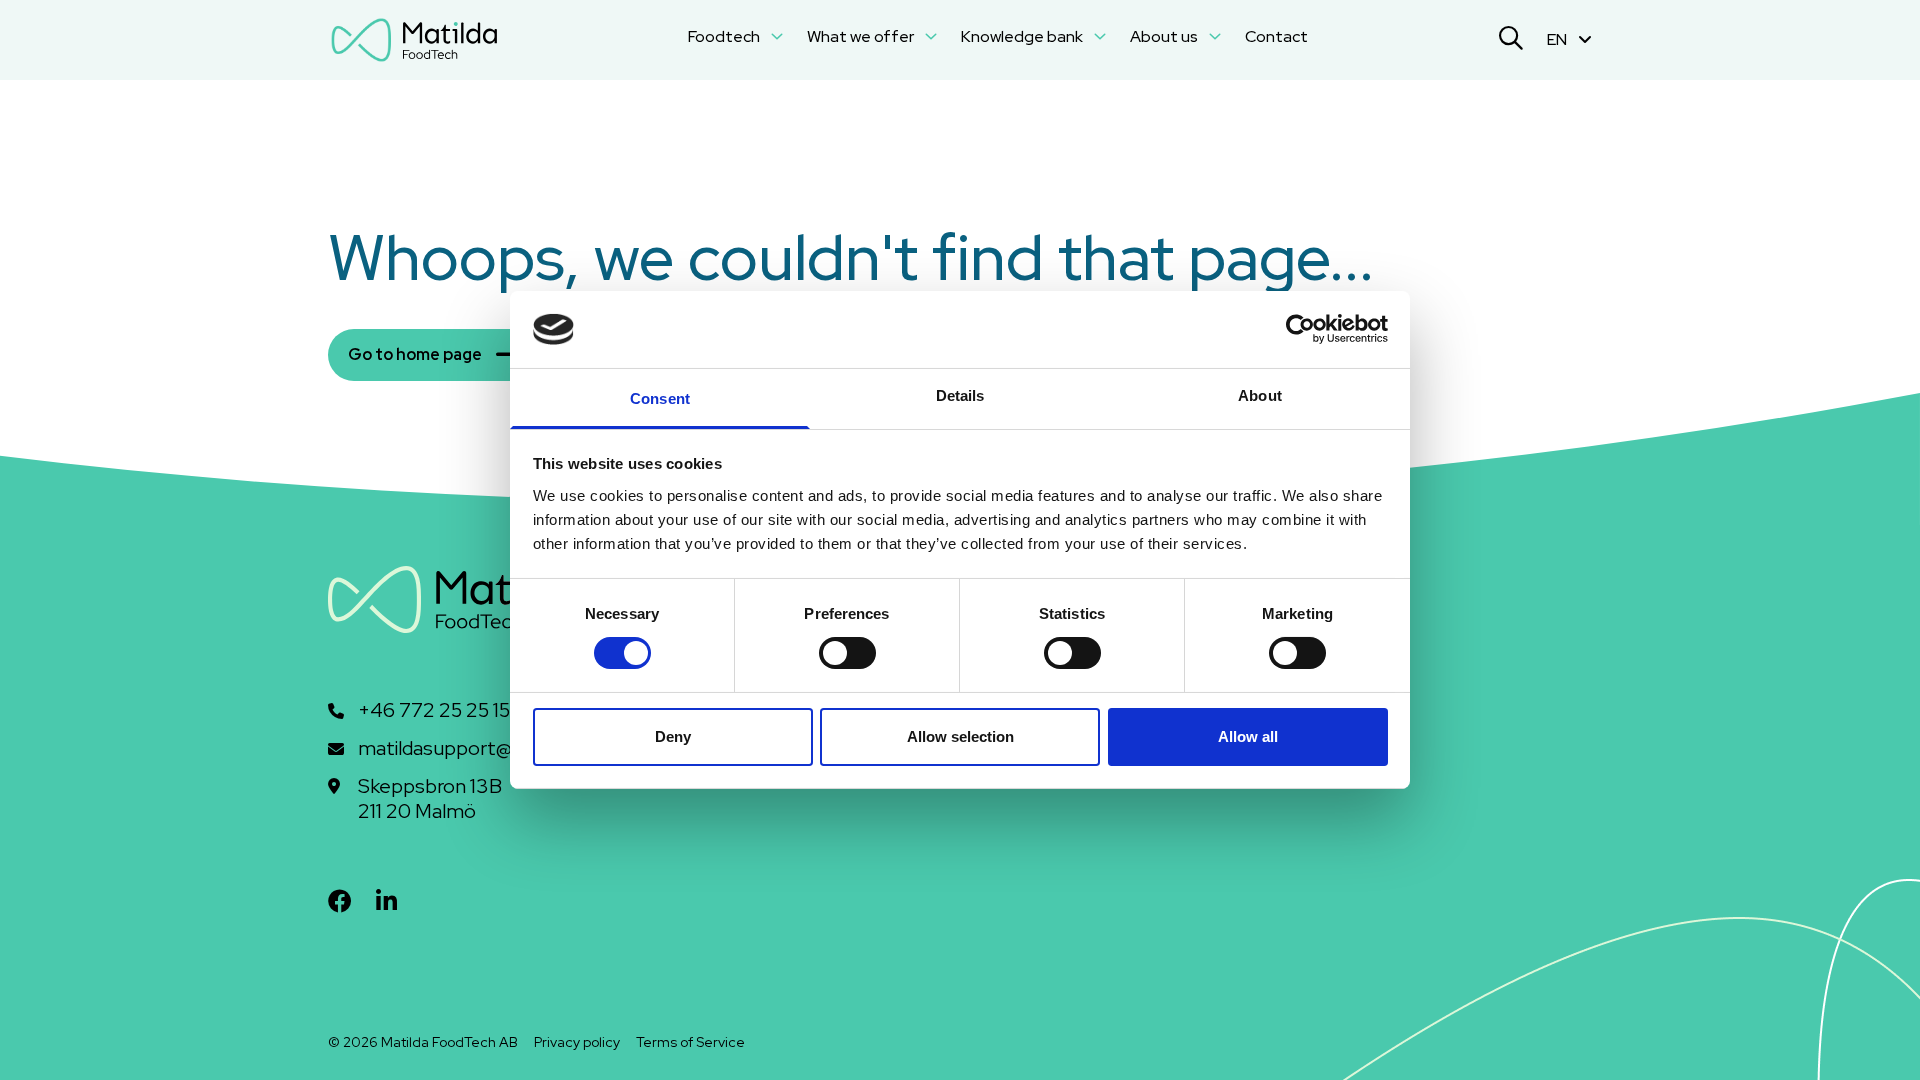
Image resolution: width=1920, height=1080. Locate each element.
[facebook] (340, 901)
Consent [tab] (660, 398)
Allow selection (960, 736)
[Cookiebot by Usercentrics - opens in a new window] (1300, 329)
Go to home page (415, 354)
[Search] (1511, 40)
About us (1165, 36)
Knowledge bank (1023, 36)
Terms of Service (690, 1042)
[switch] (847, 653)
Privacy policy (577, 1042)
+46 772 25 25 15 (434, 710)
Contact (1276, 36)
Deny (673, 736)
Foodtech (725, 36)
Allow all (1248, 736)
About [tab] (1260, 395)
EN (1558, 39)
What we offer (862, 36)
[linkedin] (386, 901)
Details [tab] (960, 395)
